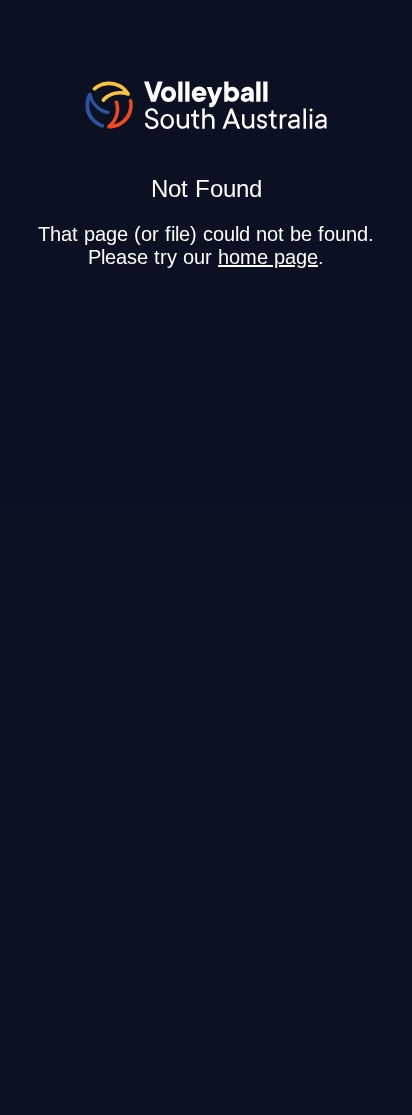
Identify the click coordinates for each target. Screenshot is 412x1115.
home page (268, 257)
